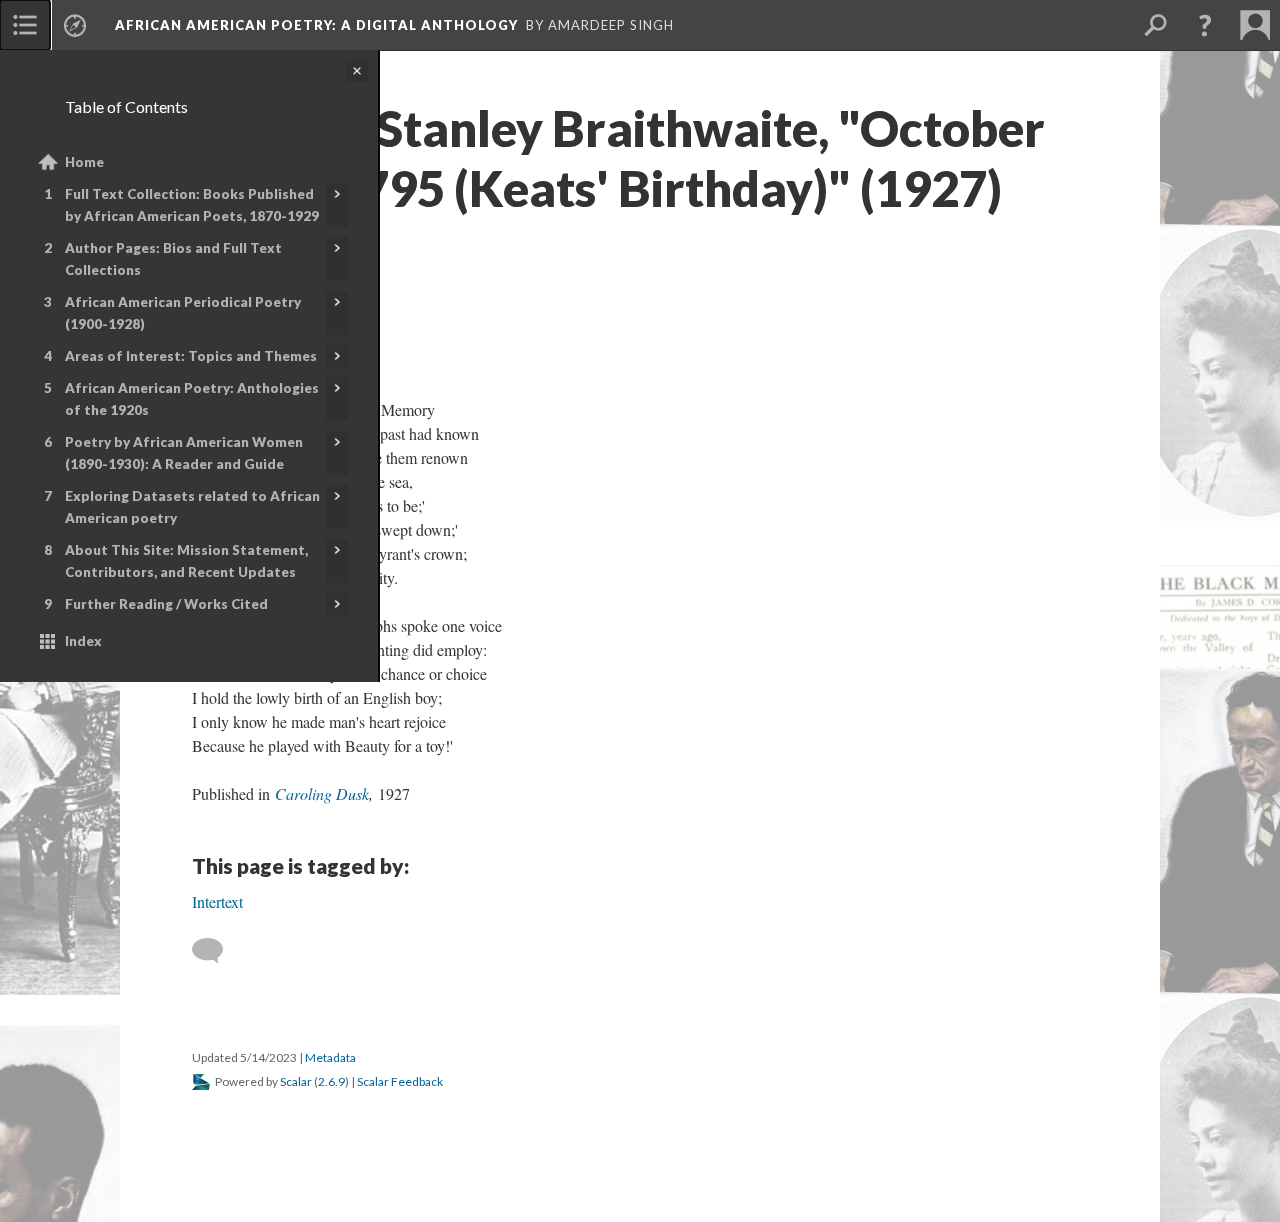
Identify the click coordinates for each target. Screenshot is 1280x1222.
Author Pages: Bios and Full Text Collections (173, 259)
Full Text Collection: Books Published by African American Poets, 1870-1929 (192, 205)
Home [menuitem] (84, 162)
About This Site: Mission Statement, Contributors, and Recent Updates (186, 561)
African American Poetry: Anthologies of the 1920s (192, 399)
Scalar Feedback (400, 1081)
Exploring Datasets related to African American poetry (192, 507)
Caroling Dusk (322, 793)
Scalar (296, 1081)
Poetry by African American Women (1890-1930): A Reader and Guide (184, 453)
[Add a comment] (216, 951)
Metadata (330, 1057)
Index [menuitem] (83, 641)
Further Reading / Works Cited (166, 604)
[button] (1205, 25)
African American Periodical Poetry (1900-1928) (183, 313)
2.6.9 (331, 1081)
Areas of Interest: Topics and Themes (191, 356)
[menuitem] (25, 25)
